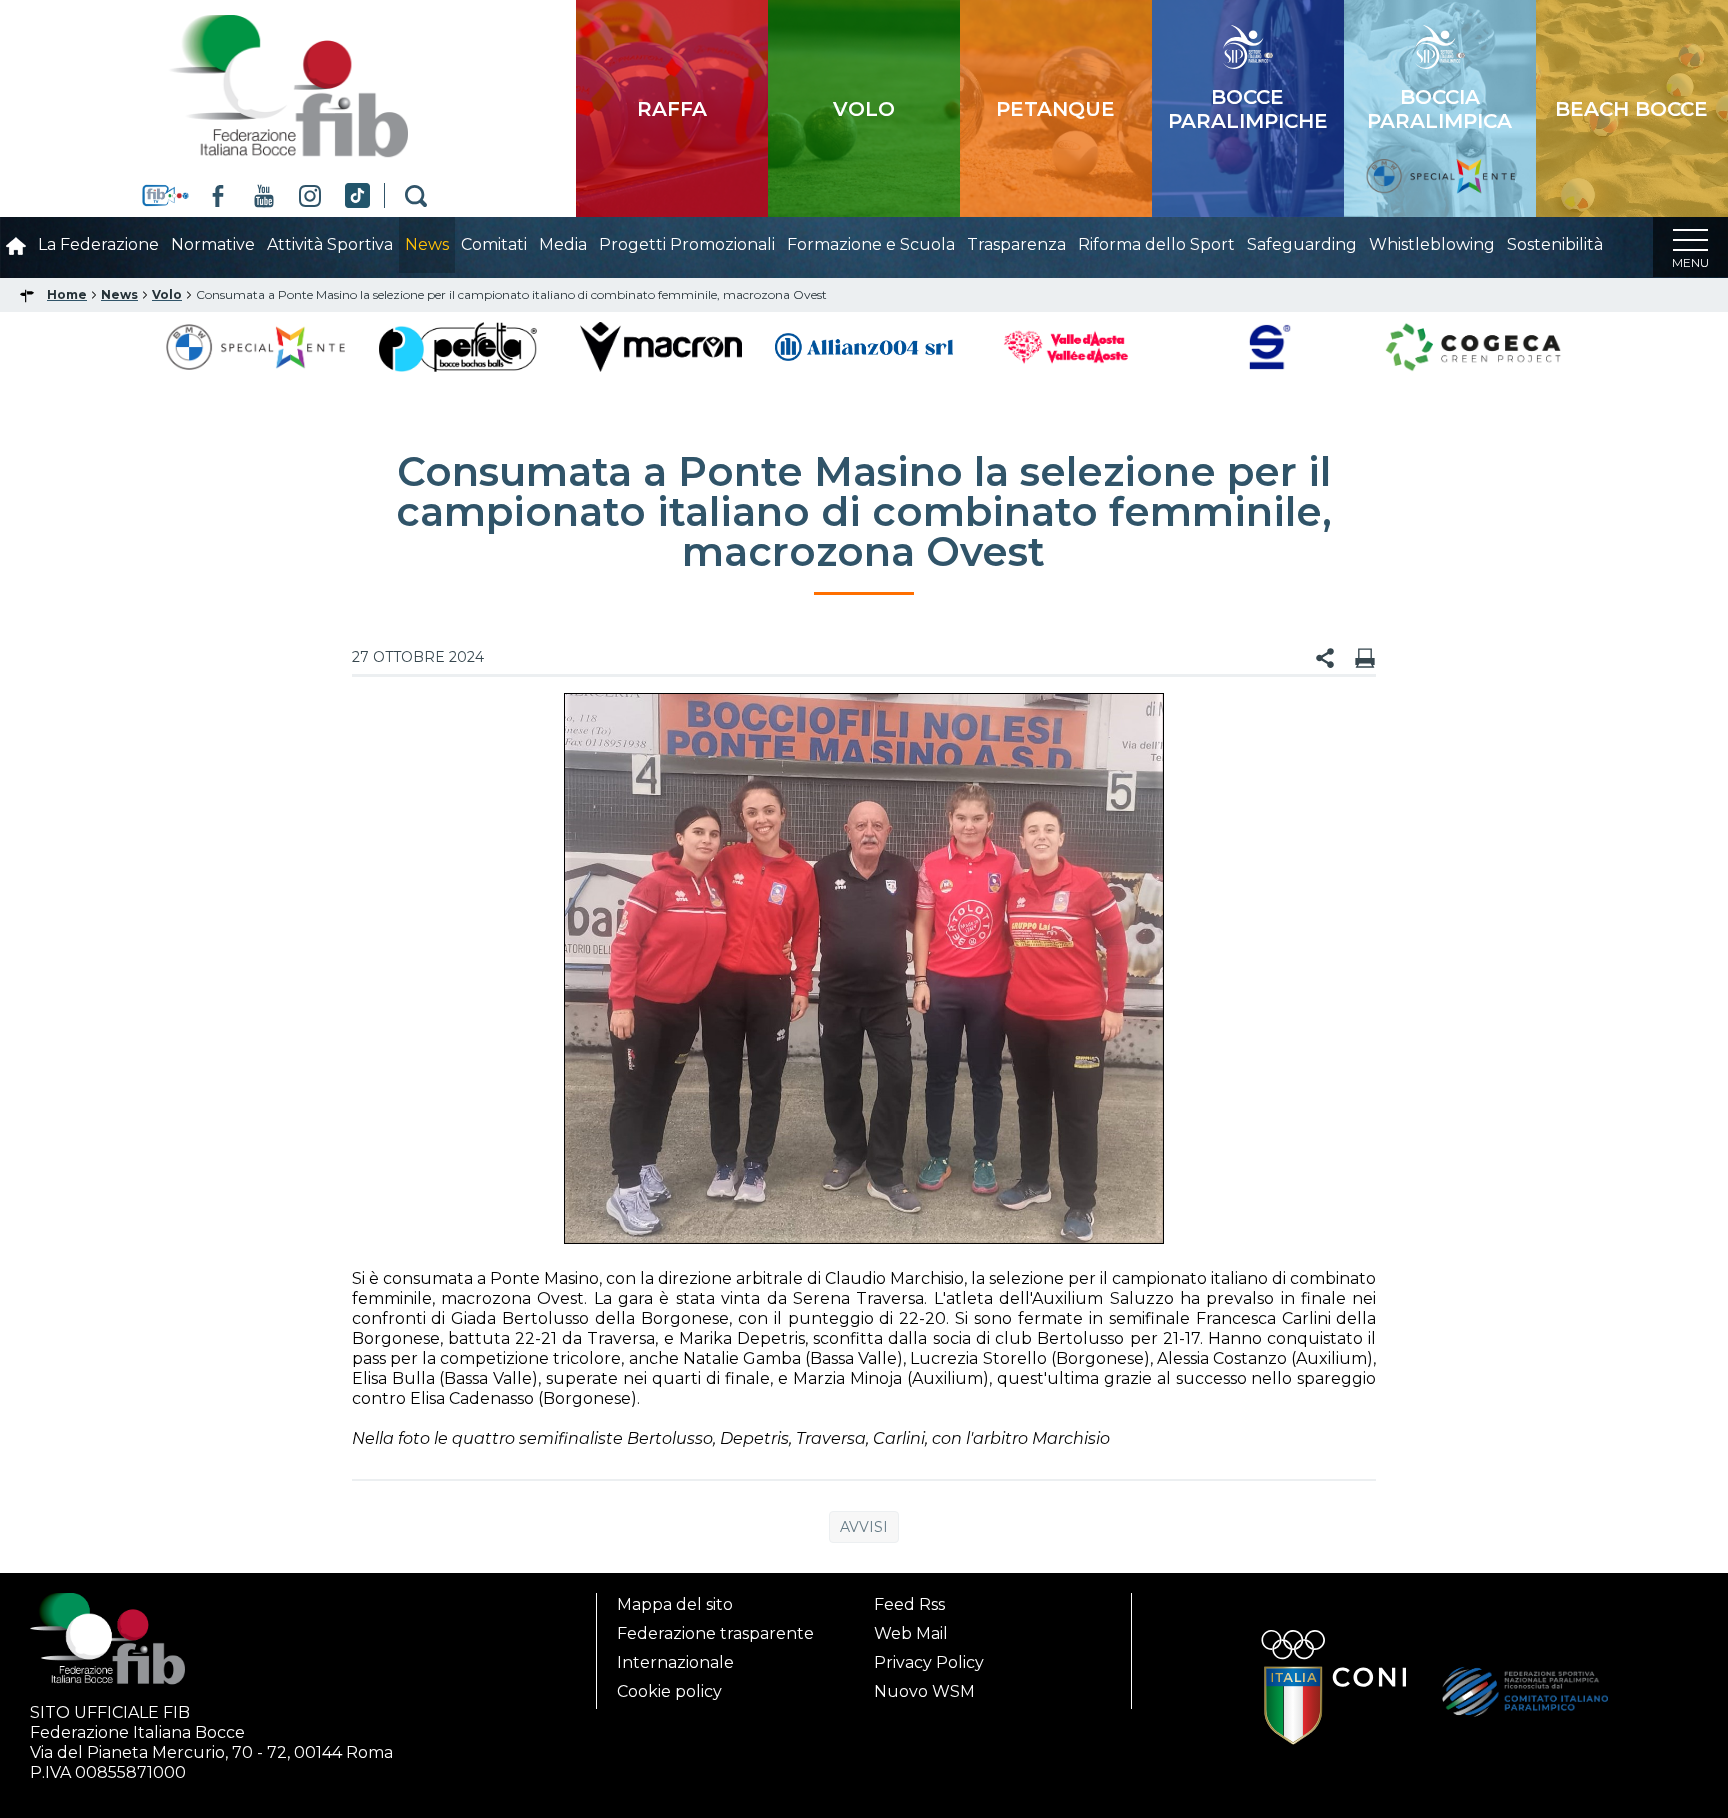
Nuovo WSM (924, 1691)
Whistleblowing (1432, 244)
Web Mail (911, 1633)
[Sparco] (1270, 345)
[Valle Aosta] (1067, 345)
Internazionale (675, 1662)
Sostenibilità (1555, 244)
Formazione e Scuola (871, 244)
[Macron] (660, 345)
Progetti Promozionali (687, 244)
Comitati (494, 244)
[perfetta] (458, 345)
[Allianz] (864, 345)
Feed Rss (909, 1604)
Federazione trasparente (715, 1633)
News (427, 244)
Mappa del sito (675, 1604)
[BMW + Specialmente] (255, 345)
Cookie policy (669, 1691)
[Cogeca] (1473, 345)
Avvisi (864, 1527)
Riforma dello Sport (1156, 244)
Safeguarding (1302, 244)
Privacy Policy (929, 1662)
